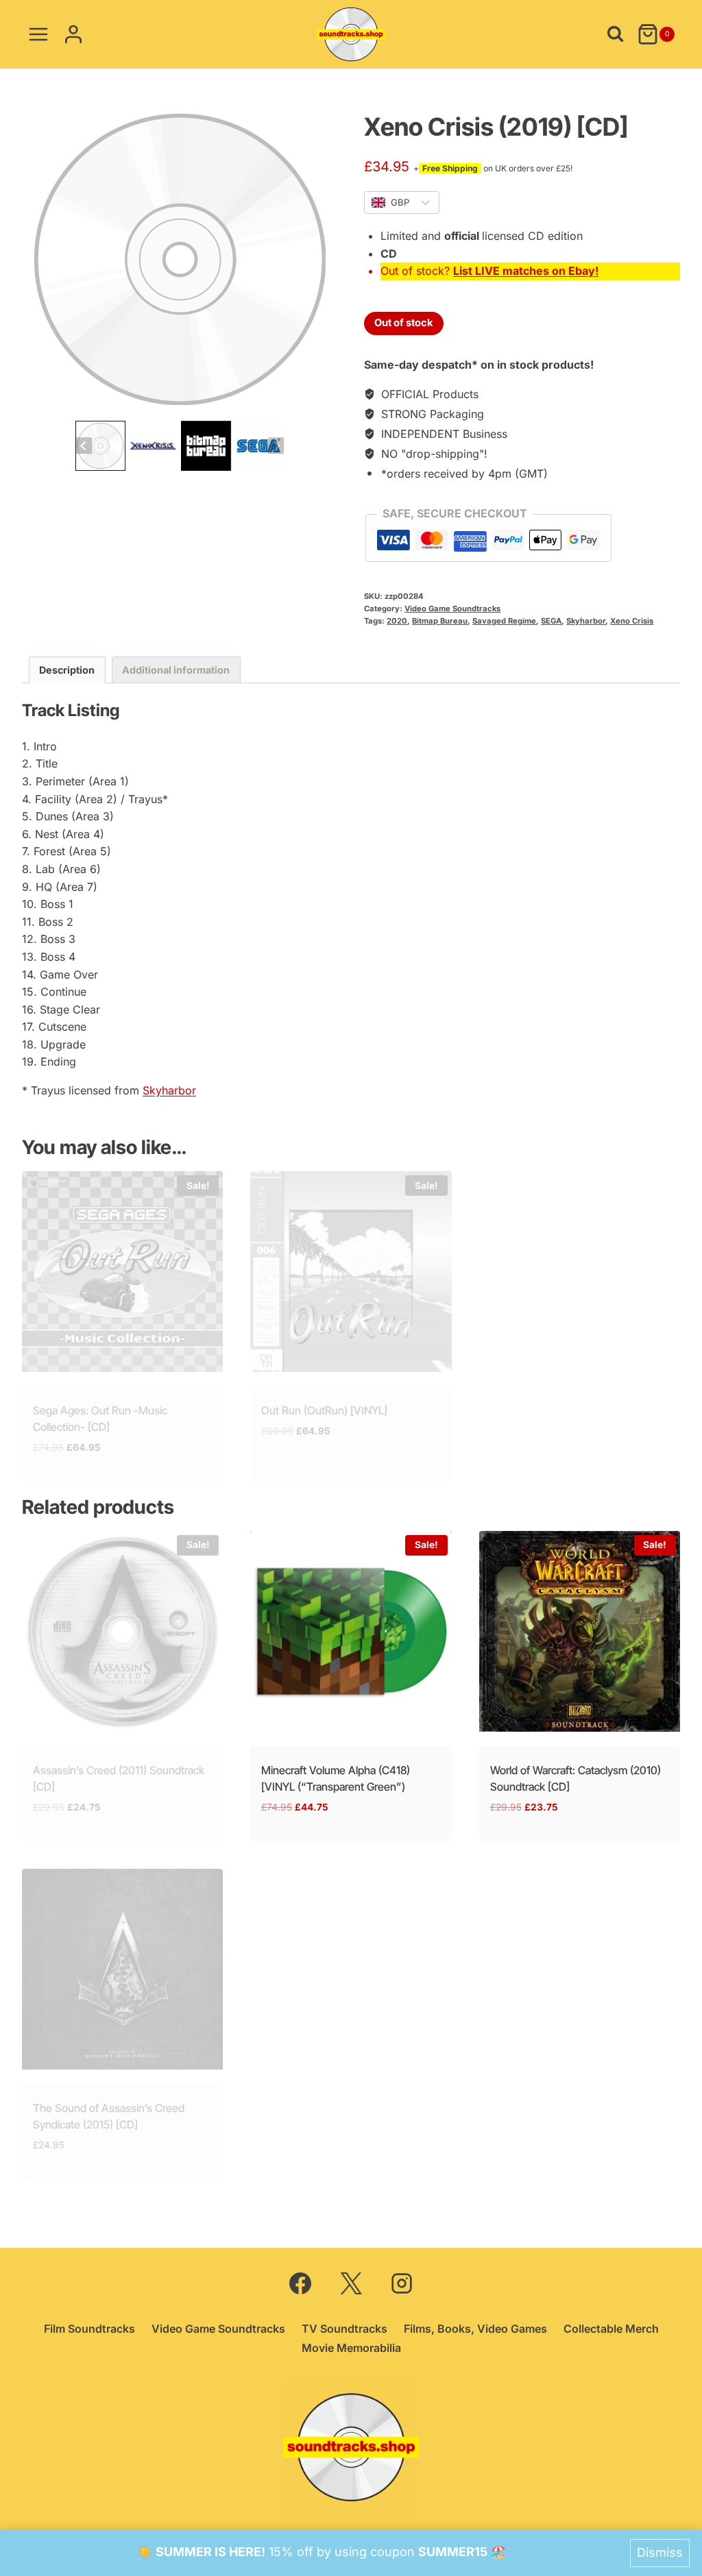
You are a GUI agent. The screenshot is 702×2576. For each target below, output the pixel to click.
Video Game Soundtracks (452, 609)
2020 (397, 621)
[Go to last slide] (83, 446)
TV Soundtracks (344, 2329)
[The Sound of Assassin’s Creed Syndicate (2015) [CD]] (122, 1969)
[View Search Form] (615, 34)
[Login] (73, 34)
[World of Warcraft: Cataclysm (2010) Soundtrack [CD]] (580, 1631)
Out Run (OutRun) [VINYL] (324, 1410)
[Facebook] (300, 2283)
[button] (100, 446)
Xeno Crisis (632, 621)
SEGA (551, 621)
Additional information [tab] (176, 670)
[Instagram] (402, 2283)
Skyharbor (586, 621)
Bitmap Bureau (440, 621)
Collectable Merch (611, 2329)
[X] (351, 2283)
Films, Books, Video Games (475, 2329)
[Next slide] (276, 446)
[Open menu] (39, 34)
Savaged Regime (504, 621)
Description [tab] (67, 670)
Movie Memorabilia (351, 2348)
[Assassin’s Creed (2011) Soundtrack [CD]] (122, 1631)
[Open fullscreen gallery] (324, 404)
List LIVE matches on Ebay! (526, 271)
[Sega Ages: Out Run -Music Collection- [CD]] (122, 1272)
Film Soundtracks (89, 2329)
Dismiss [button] (660, 2552)
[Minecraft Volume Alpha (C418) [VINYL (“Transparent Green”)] (351, 1631)
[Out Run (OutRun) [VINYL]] (351, 1272)
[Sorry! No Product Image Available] (180, 259)
